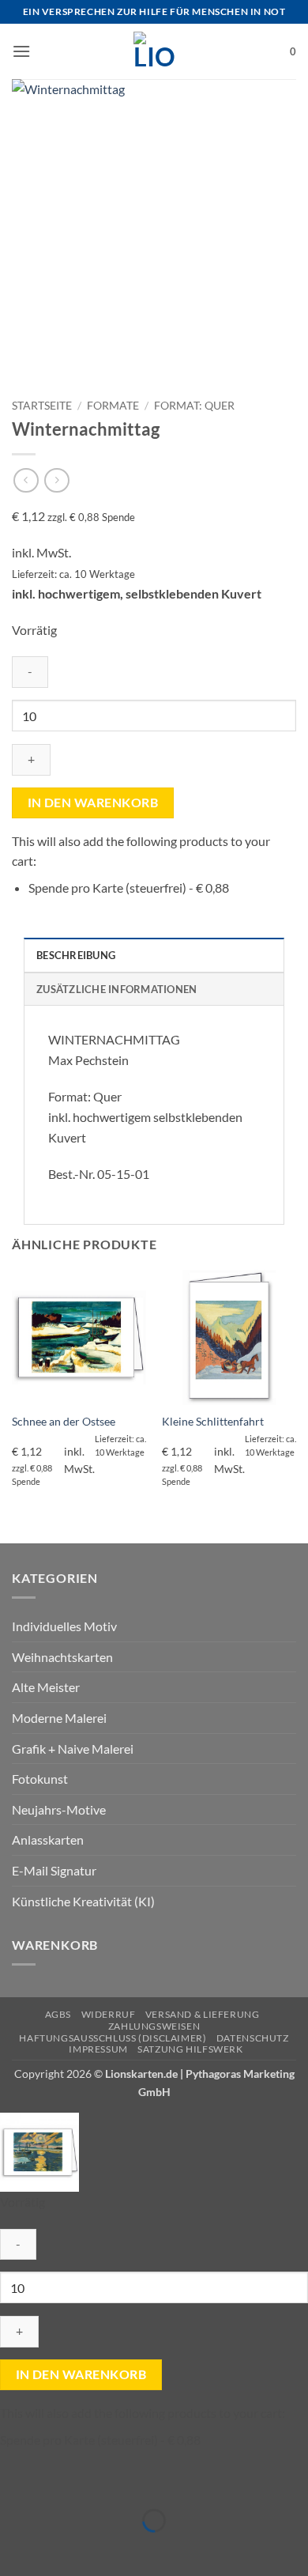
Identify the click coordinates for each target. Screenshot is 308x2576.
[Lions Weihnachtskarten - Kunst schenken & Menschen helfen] (154, 51)
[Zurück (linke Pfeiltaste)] (15, 2548)
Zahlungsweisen (154, 2026)
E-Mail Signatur (54, 1870)
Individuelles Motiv (64, 1626)
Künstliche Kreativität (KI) (83, 1901)
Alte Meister (46, 1687)
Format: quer (194, 406)
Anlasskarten (48, 1839)
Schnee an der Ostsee (64, 1422)
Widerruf (109, 2014)
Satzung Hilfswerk (190, 2049)
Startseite (42, 406)
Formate (113, 406)
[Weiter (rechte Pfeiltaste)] (61, 2548)
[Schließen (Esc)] (152, 2482)
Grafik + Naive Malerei (73, 1749)
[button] (21, 51)
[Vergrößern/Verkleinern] (15, 2482)
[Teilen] (106, 2482)
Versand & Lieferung (203, 2014)
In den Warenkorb (93, 803)
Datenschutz (253, 2038)
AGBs (58, 2014)
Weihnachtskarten (62, 1657)
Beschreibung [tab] (76, 955)
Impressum (98, 2049)
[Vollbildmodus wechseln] (61, 2482)
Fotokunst (40, 1779)
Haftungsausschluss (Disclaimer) (113, 2038)
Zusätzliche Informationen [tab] (116, 989)
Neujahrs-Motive (59, 1809)
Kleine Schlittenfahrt (213, 1422)
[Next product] (26, 480)
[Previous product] (56, 480)
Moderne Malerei (59, 1718)
